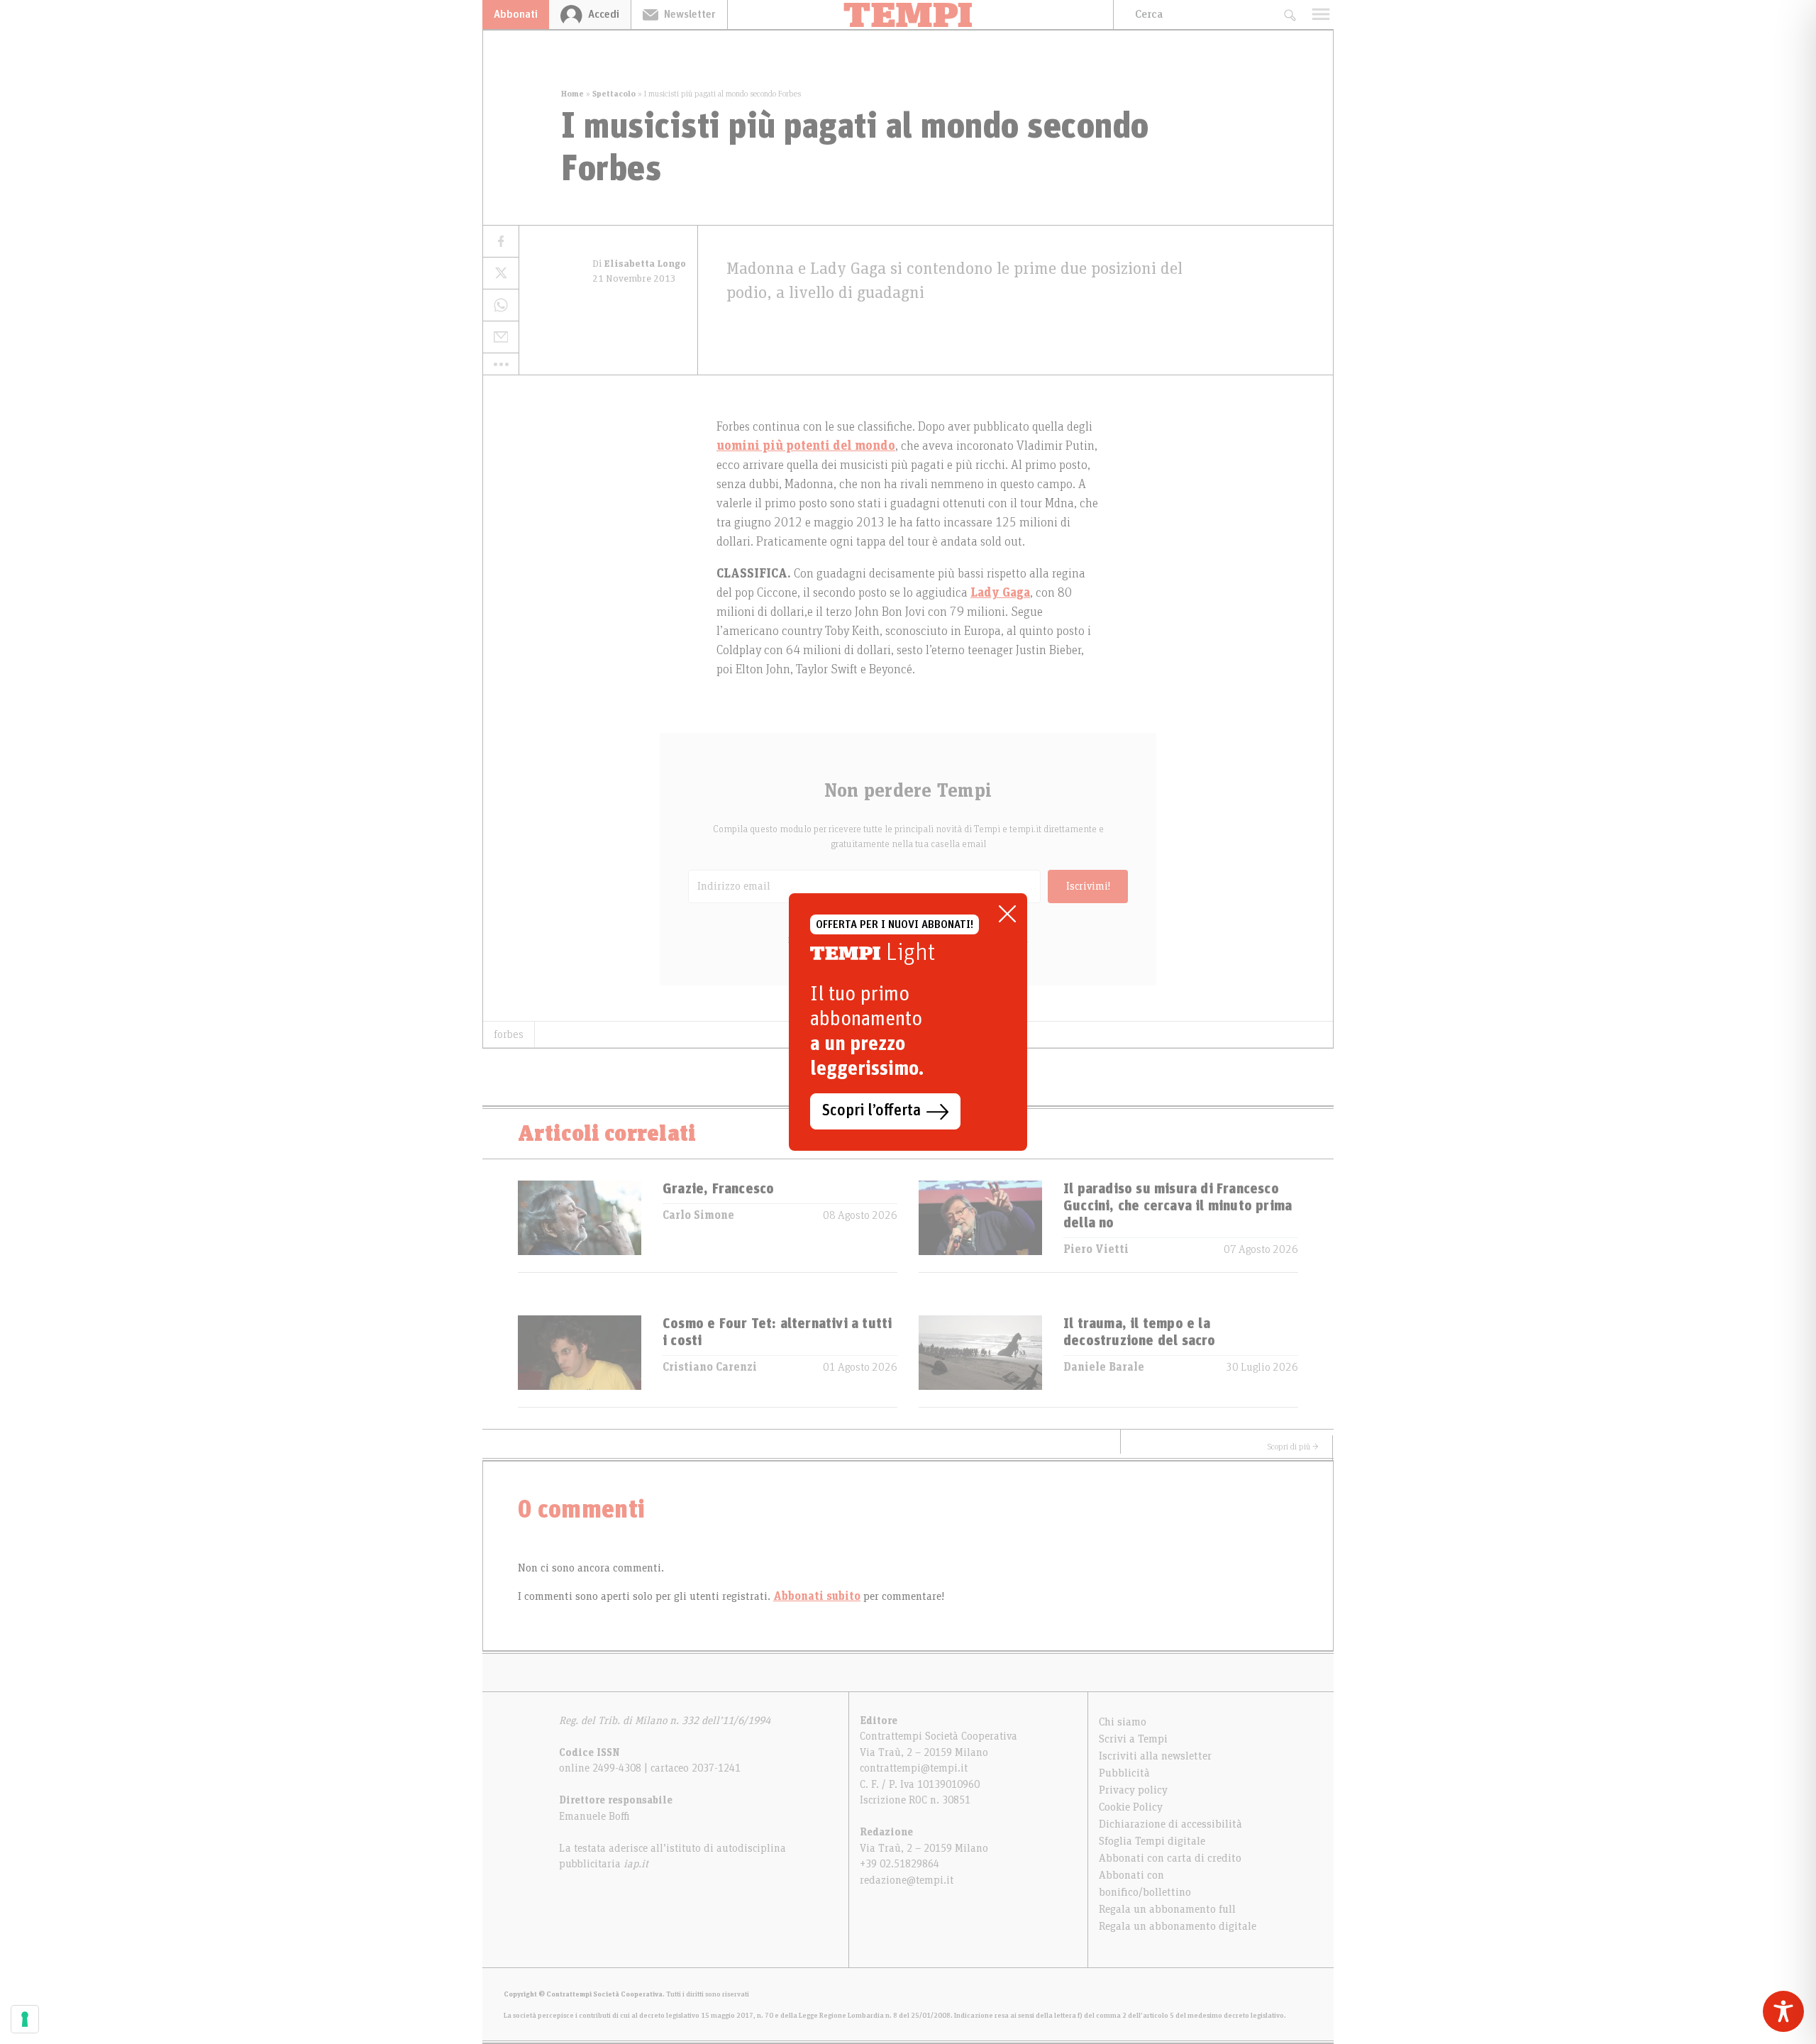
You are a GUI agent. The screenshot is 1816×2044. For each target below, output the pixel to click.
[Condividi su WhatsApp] (501, 305)
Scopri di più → (1293, 1447)
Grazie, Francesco (718, 1189)
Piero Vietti (1096, 1249)
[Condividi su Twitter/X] (501, 274)
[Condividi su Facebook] (501, 242)
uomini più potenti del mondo (806, 446)
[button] (501, 364)
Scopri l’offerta (871, 1111)
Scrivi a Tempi (1133, 1739)
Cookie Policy (1131, 1807)
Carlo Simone (698, 1215)
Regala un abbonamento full (1167, 1909)
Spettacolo (614, 94)
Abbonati (516, 14)
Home (572, 94)
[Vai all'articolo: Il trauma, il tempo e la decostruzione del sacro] (980, 1361)
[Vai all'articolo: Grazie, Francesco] (580, 1226)
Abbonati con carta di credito (1170, 1858)
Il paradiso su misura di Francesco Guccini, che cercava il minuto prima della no (1178, 1206)
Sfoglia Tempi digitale (1152, 1841)
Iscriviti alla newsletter (1155, 1756)
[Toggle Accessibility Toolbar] (1783, 2011)
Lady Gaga (1000, 593)
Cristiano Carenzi (710, 1367)
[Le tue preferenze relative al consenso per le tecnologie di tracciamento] (25, 2019)
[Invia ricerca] (1289, 15)
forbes (509, 1034)
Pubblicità (1124, 1773)
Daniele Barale (1104, 1367)
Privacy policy (1133, 1790)
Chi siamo (1123, 1722)
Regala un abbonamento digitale (1178, 1926)
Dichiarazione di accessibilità (1170, 1824)
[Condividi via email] (501, 337)
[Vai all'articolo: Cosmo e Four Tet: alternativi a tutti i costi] (580, 1361)
